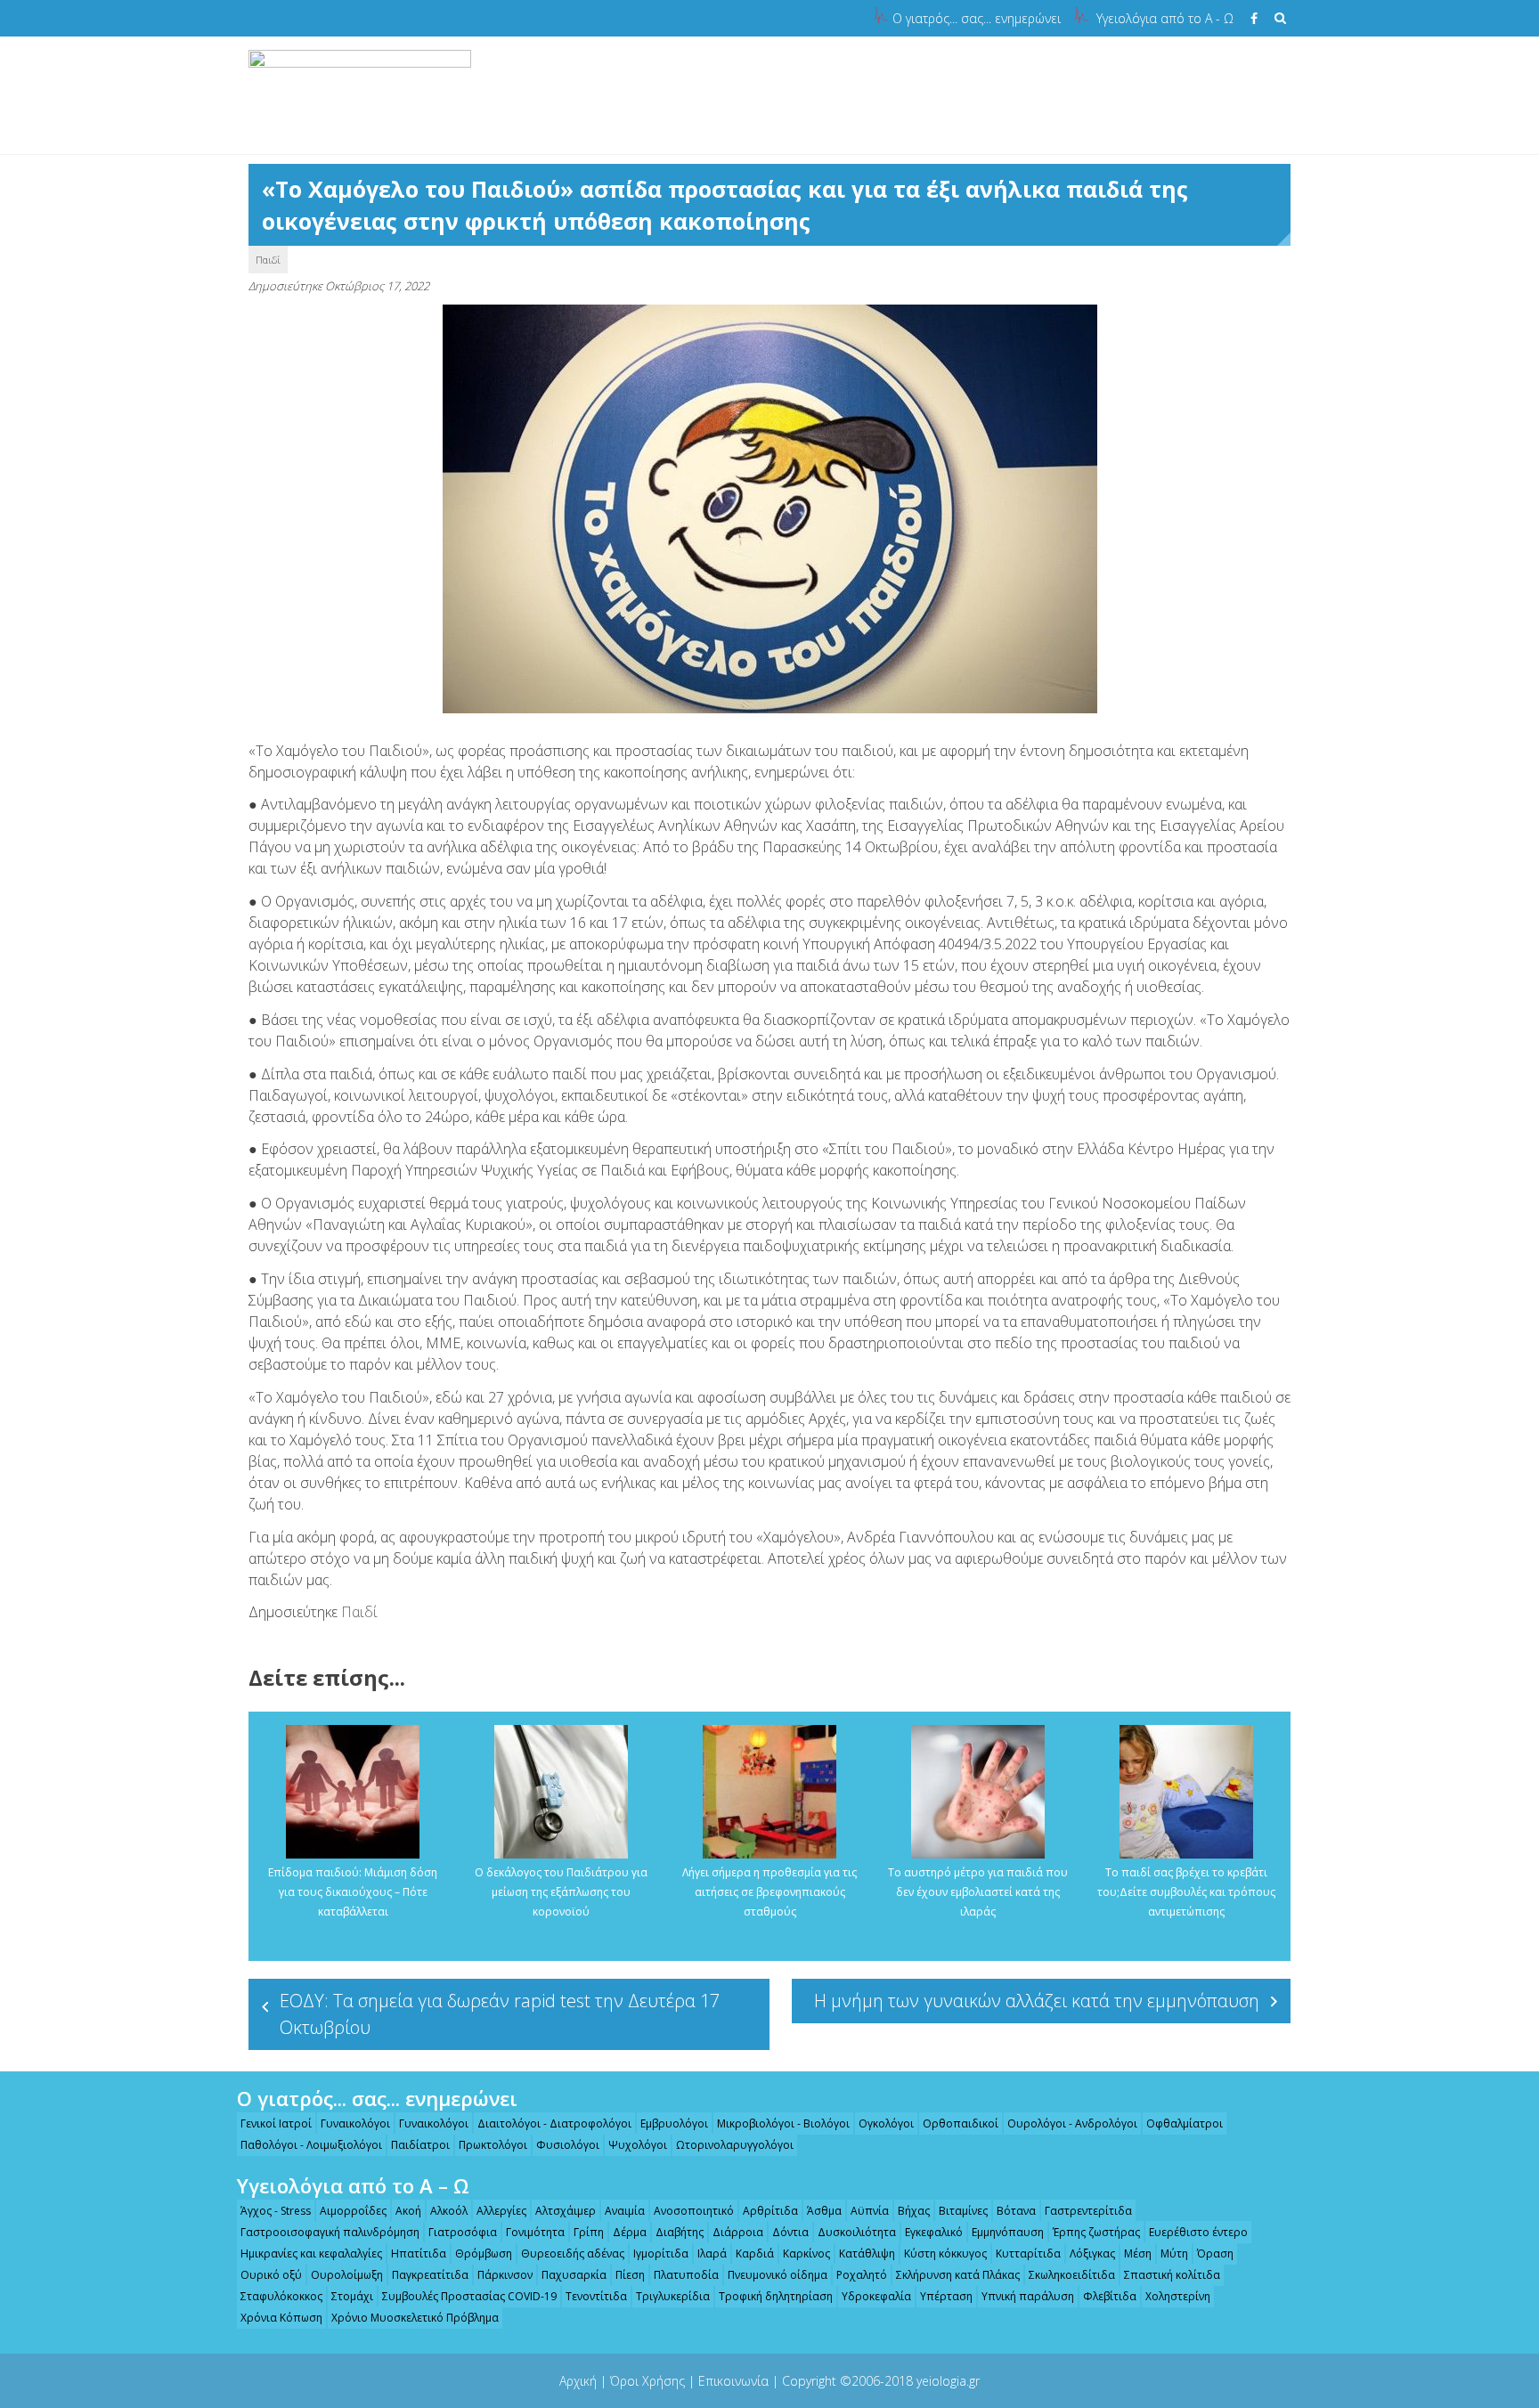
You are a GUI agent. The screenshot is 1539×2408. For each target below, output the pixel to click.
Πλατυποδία (686, 2275)
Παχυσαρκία (574, 2275)
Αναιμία (625, 2211)
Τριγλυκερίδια (673, 2296)
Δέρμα (630, 2232)
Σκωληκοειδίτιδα (1072, 2275)
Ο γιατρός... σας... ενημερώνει (977, 18)
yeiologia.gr (948, 2381)
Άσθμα (824, 2211)
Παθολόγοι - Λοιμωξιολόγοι (311, 2145)
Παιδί (268, 260)
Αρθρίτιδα (770, 2211)
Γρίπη (589, 2232)
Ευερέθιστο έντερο (1198, 2232)
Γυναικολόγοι (355, 2123)
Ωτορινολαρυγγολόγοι (735, 2145)
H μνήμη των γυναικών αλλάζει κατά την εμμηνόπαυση (1037, 2001)
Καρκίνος (806, 2253)
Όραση (1215, 2253)
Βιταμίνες (963, 2211)
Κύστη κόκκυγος (945, 2253)
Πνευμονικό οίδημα (778, 2275)
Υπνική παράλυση (1028, 2296)
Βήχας (914, 2211)
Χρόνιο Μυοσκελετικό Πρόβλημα (415, 2318)
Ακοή (408, 2211)
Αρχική (578, 2381)
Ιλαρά (712, 2253)
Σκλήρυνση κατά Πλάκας (958, 2275)
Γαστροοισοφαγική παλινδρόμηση (330, 2232)
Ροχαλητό (862, 2275)
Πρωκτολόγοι (493, 2145)
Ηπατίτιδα (419, 2253)
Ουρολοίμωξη (347, 2275)
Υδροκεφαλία (876, 2296)
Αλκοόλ (449, 2211)
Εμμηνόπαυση (1008, 2232)
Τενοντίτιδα (596, 2296)
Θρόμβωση (484, 2253)
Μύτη (1174, 2253)
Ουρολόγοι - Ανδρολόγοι (1072, 2123)
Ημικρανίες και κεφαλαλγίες (311, 2253)
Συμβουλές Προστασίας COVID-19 (469, 2296)
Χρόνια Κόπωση (281, 2318)
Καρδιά (755, 2253)
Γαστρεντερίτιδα (1088, 2211)
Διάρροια (738, 2232)
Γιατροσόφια (463, 2232)
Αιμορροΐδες (353, 2211)
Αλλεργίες (501, 2211)
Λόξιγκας (1092, 2253)
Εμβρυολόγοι (674, 2123)
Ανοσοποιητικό (694, 2211)
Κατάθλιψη (867, 2253)
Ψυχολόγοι (638, 2145)
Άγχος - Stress (276, 2211)
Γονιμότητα (535, 2232)
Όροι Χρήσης (647, 2381)
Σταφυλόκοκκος (281, 2296)
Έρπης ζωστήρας (1096, 2232)
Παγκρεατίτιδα (430, 2275)
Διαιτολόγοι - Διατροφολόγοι (554, 2123)
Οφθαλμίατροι (1185, 2123)
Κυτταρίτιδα (1028, 2253)
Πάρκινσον (505, 2275)
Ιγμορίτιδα (661, 2253)
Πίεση (630, 2275)
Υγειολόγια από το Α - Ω (1165, 18)
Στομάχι (352, 2296)
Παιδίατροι (420, 2145)
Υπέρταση (946, 2296)
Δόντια (790, 2232)
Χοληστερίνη (1178, 2296)
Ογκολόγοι (886, 2123)
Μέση (1138, 2253)
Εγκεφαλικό (934, 2232)
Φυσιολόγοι (568, 2145)
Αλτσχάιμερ (566, 2211)
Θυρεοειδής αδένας (573, 2253)
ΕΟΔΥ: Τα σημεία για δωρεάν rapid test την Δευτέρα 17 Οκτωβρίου (500, 2014)
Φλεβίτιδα (1110, 2296)
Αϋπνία (870, 2211)
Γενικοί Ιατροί (276, 2123)
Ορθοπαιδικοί (961, 2123)
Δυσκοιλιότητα (857, 2232)
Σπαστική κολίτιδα (1172, 2275)
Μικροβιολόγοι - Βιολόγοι (783, 2123)
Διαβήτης (680, 2232)
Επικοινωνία (733, 2381)
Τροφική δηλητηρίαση (776, 2296)
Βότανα (1016, 2211)
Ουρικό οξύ (271, 2275)
